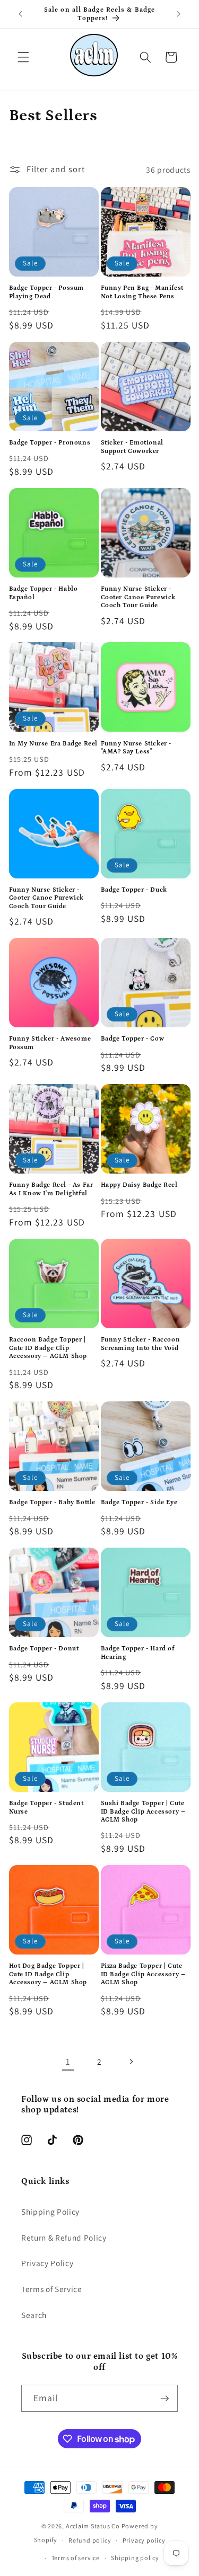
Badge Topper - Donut (44, 1649)
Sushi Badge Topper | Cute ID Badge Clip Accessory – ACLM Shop (143, 1811)
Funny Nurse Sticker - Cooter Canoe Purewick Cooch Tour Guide (139, 597)
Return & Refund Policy (64, 2237)
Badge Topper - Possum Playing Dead (47, 292)
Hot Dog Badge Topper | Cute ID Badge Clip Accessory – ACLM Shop (48, 1974)
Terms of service (76, 2558)
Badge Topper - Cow (133, 1039)
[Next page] (131, 2062)
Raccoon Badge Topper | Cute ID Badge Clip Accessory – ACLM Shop (48, 1348)
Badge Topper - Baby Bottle (53, 1502)
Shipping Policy (50, 2211)
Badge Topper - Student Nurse (46, 1807)
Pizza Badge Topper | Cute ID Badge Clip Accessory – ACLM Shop (143, 1974)
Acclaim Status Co (94, 2526)
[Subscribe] (165, 2399)
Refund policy (90, 2540)
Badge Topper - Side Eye (139, 1502)
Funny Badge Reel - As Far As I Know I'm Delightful (51, 1189)
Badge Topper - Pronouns (50, 443)
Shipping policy (135, 2558)
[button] (23, 57)
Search (34, 2315)
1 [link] (68, 2062)
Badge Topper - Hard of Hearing (138, 1653)
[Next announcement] (179, 14)
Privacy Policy (47, 2263)
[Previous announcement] (21, 14)
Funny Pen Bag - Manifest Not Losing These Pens (142, 292)
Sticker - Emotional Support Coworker (132, 447)
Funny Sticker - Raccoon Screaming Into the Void (141, 1344)
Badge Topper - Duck (134, 890)
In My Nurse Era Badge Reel (54, 744)
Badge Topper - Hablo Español (44, 593)
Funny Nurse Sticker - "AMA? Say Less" (136, 748)
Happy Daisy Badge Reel (139, 1185)
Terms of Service (52, 2289)
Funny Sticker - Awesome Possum (50, 1043)
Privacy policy (144, 2540)
